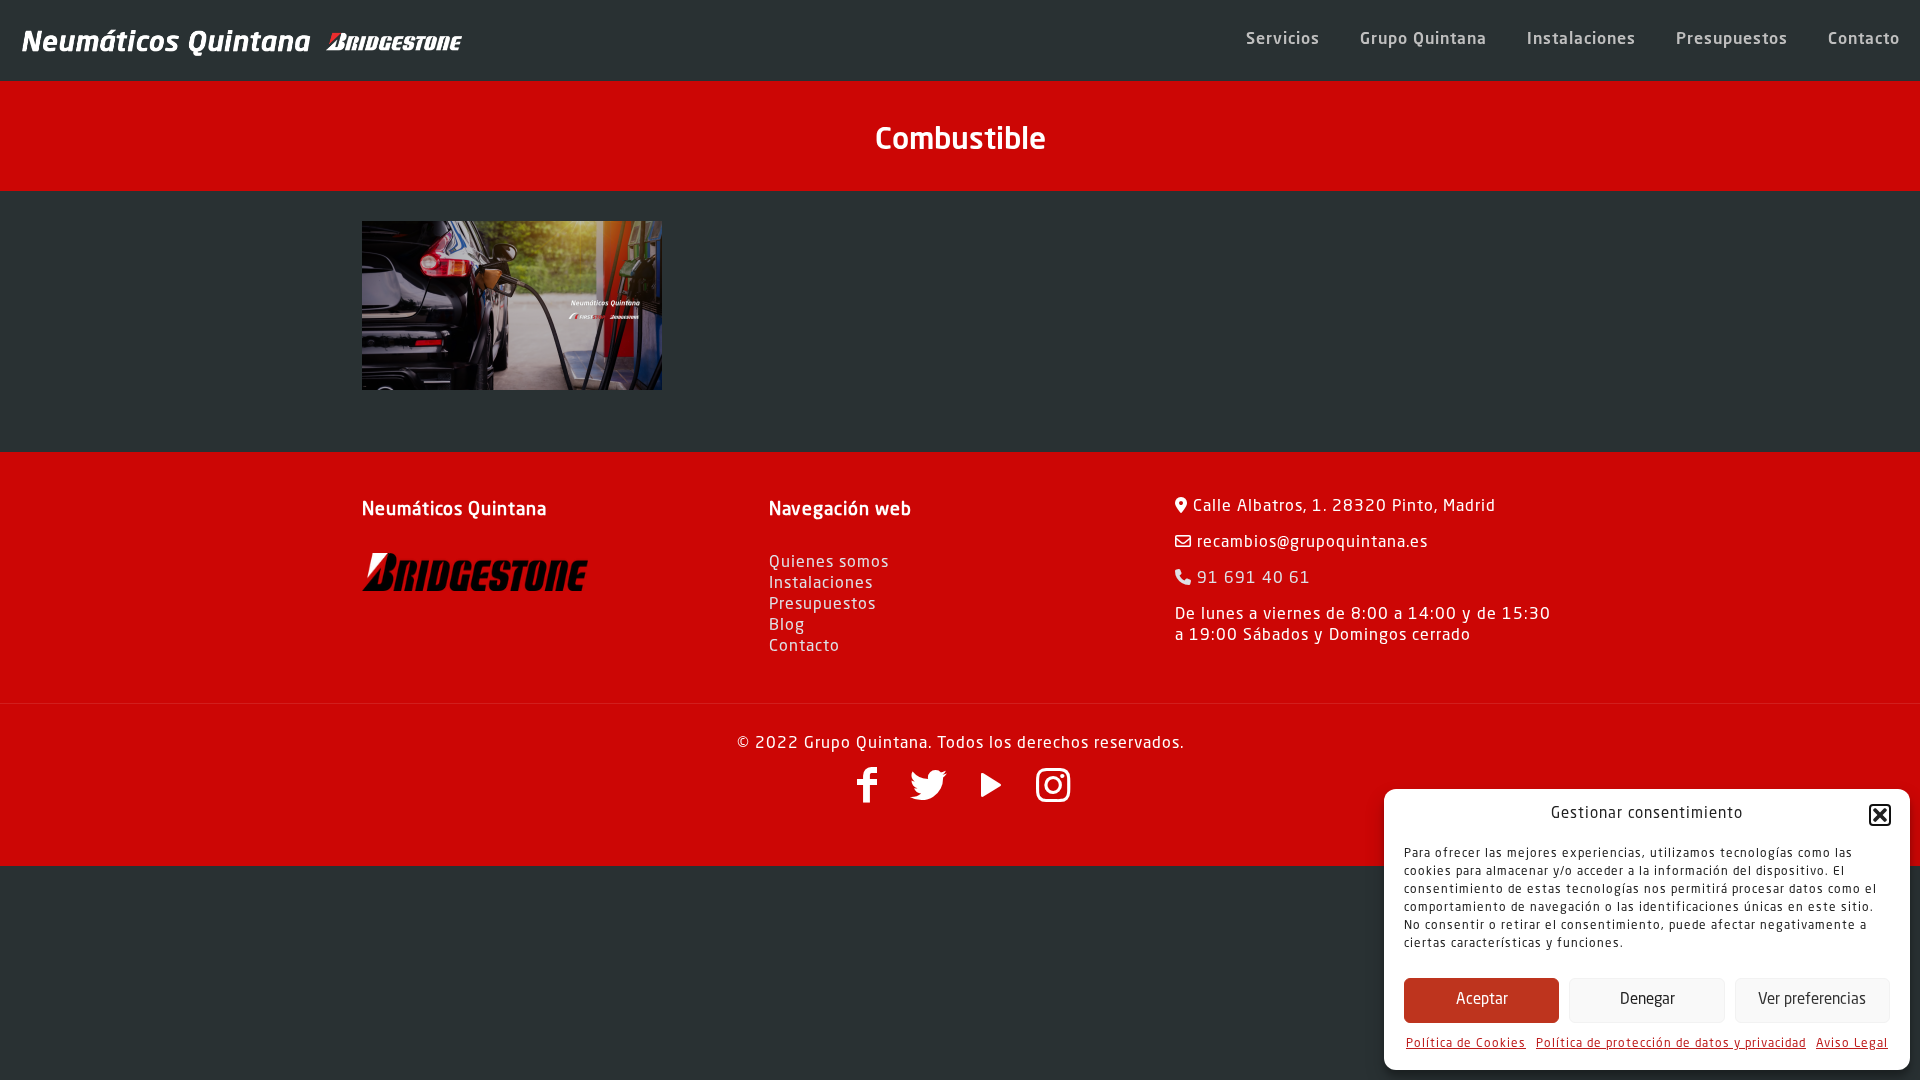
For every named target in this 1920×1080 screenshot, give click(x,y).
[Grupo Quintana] (241, 40)
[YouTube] (991, 795)
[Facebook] (867, 795)
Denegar (1647, 1000)
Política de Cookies (1466, 1044)
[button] (1880, 815)
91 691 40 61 (1251, 579)
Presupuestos (822, 605)
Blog (787, 626)
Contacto (804, 647)
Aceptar (1482, 1000)
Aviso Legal (1852, 1044)
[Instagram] (1053, 795)
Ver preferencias (1812, 1000)
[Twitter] (929, 795)
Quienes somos (829, 563)
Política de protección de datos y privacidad (1671, 1044)
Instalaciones (821, 584)
